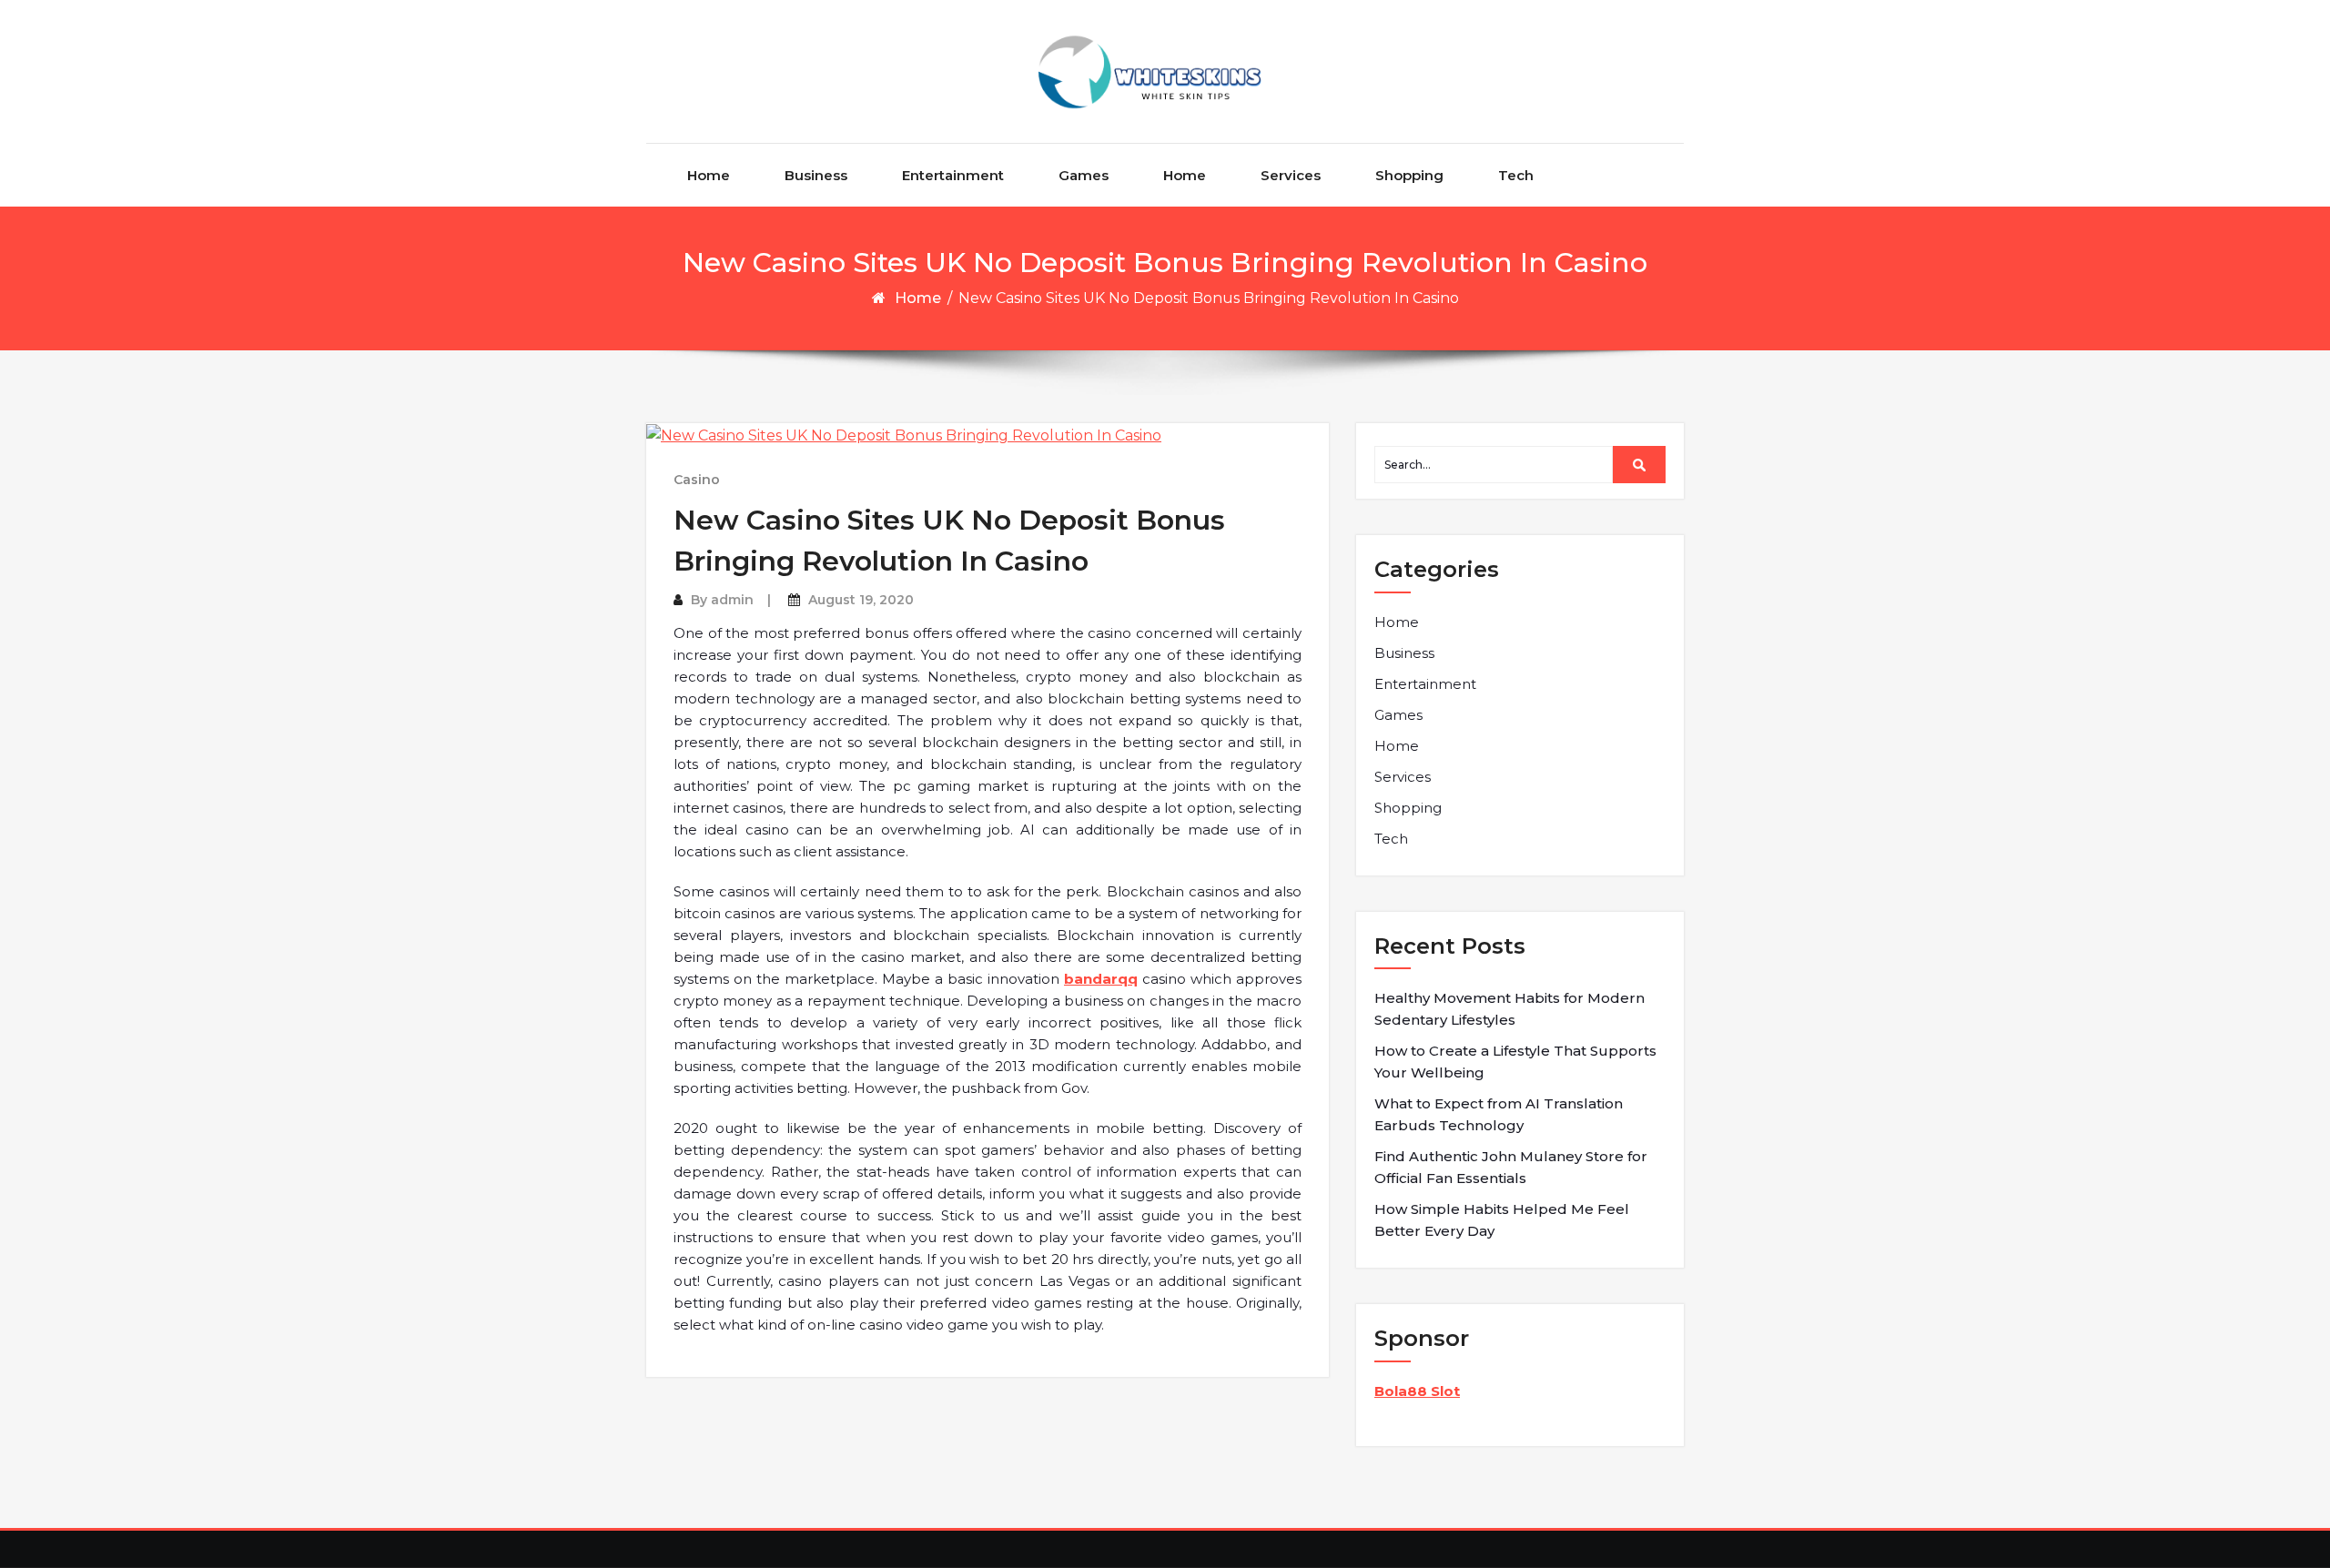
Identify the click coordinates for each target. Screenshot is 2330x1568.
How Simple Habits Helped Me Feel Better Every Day (1502, 1220)
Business (816, 175)
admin (732, 600)
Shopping (1409, 175)
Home (709, 175)
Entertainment (953, 175)
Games (1084, 175)
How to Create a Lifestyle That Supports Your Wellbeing (1515, 1062)
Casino (697, 480)
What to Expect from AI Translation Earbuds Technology (1499, 1114)
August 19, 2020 (861, 600)
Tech (1516, 175)
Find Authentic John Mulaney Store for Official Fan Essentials (1511, 1167)
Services (1291, 175)
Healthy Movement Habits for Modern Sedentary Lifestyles (1509, 1009)
